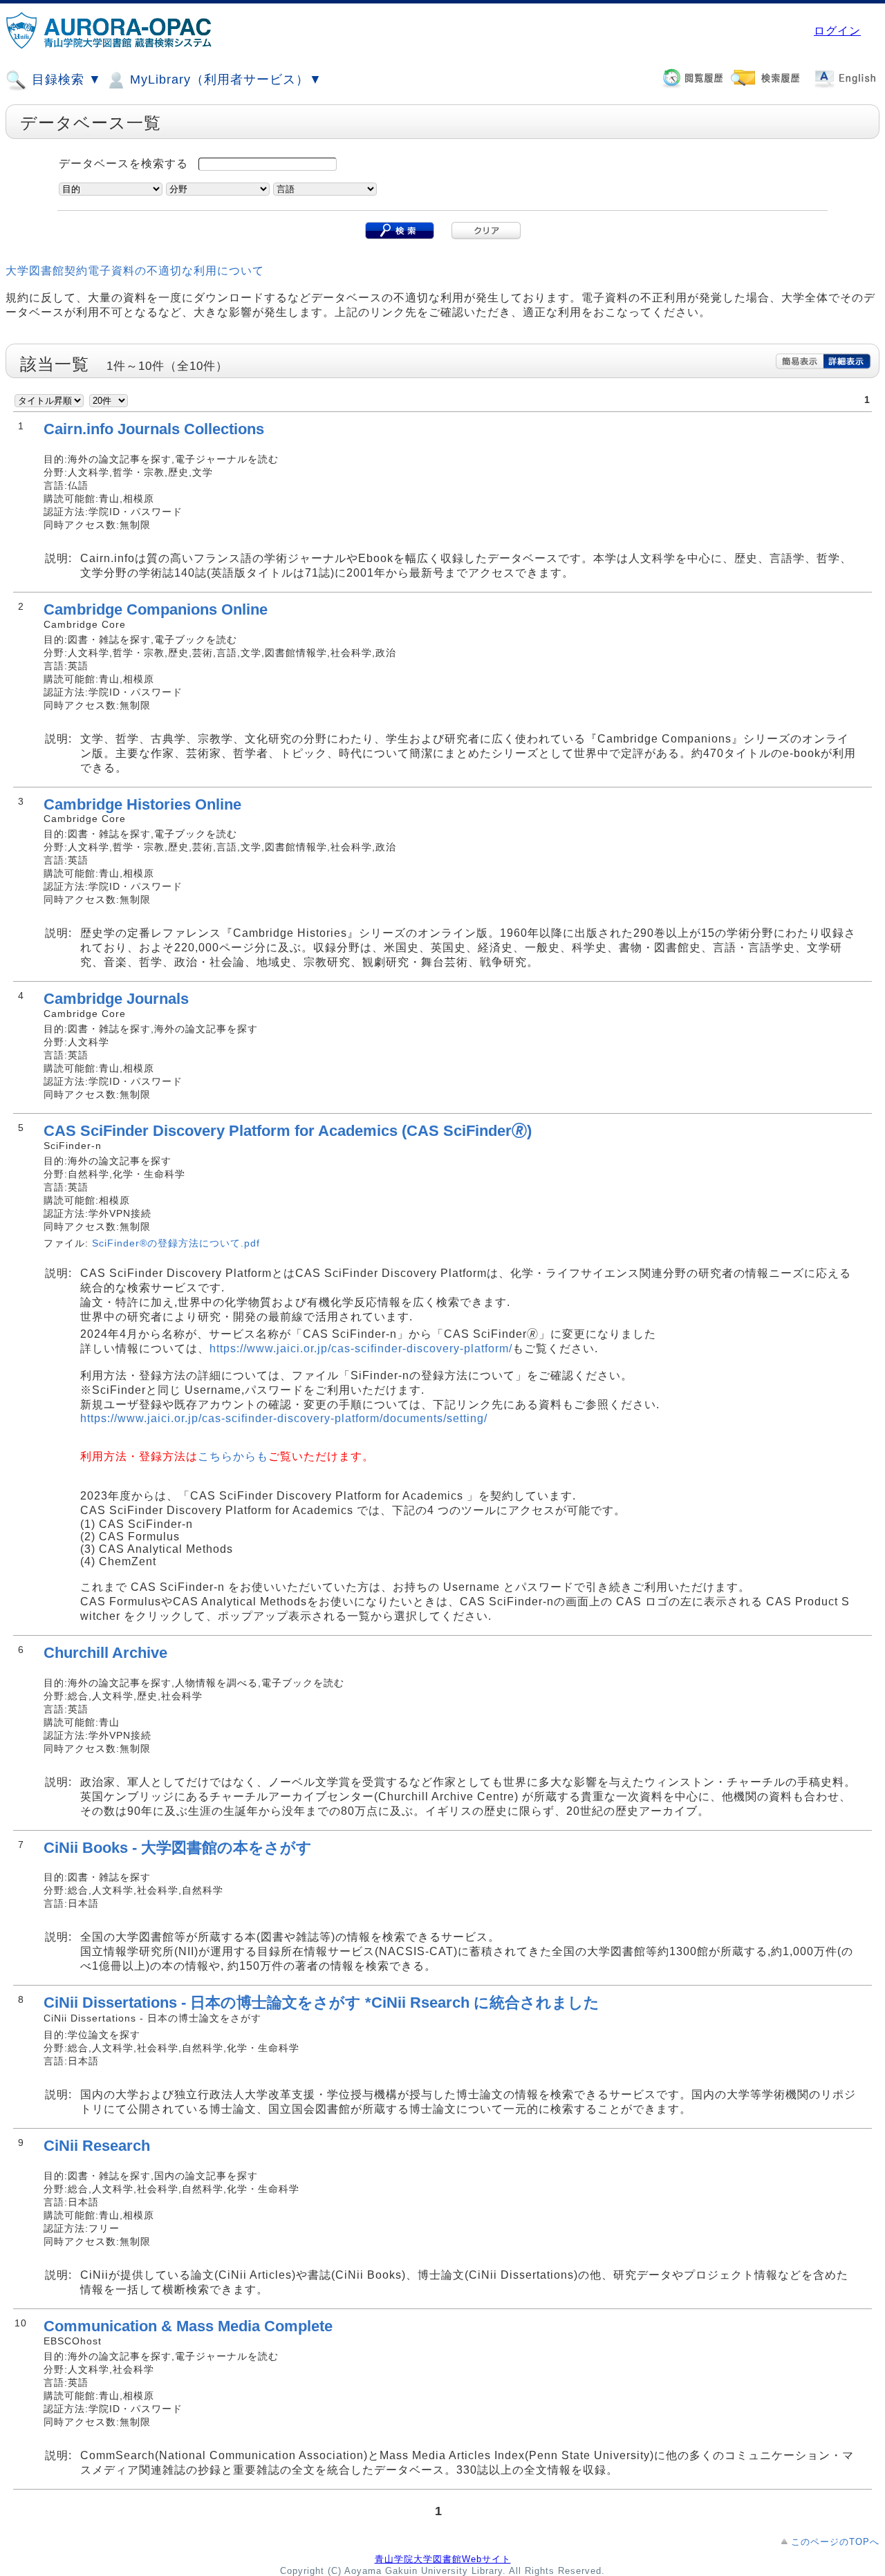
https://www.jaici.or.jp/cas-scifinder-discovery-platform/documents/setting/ (284, 1418)
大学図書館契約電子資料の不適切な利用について (135, 271)
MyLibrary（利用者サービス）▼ (224, 80)
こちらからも (233, 1456)
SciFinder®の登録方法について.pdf (176, 1243)
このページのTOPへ (835, 2542)
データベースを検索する (123, 164)
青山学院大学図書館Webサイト (443, 2559)
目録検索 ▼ (65, 80)
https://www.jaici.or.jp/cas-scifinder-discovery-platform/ (361, 1348)
